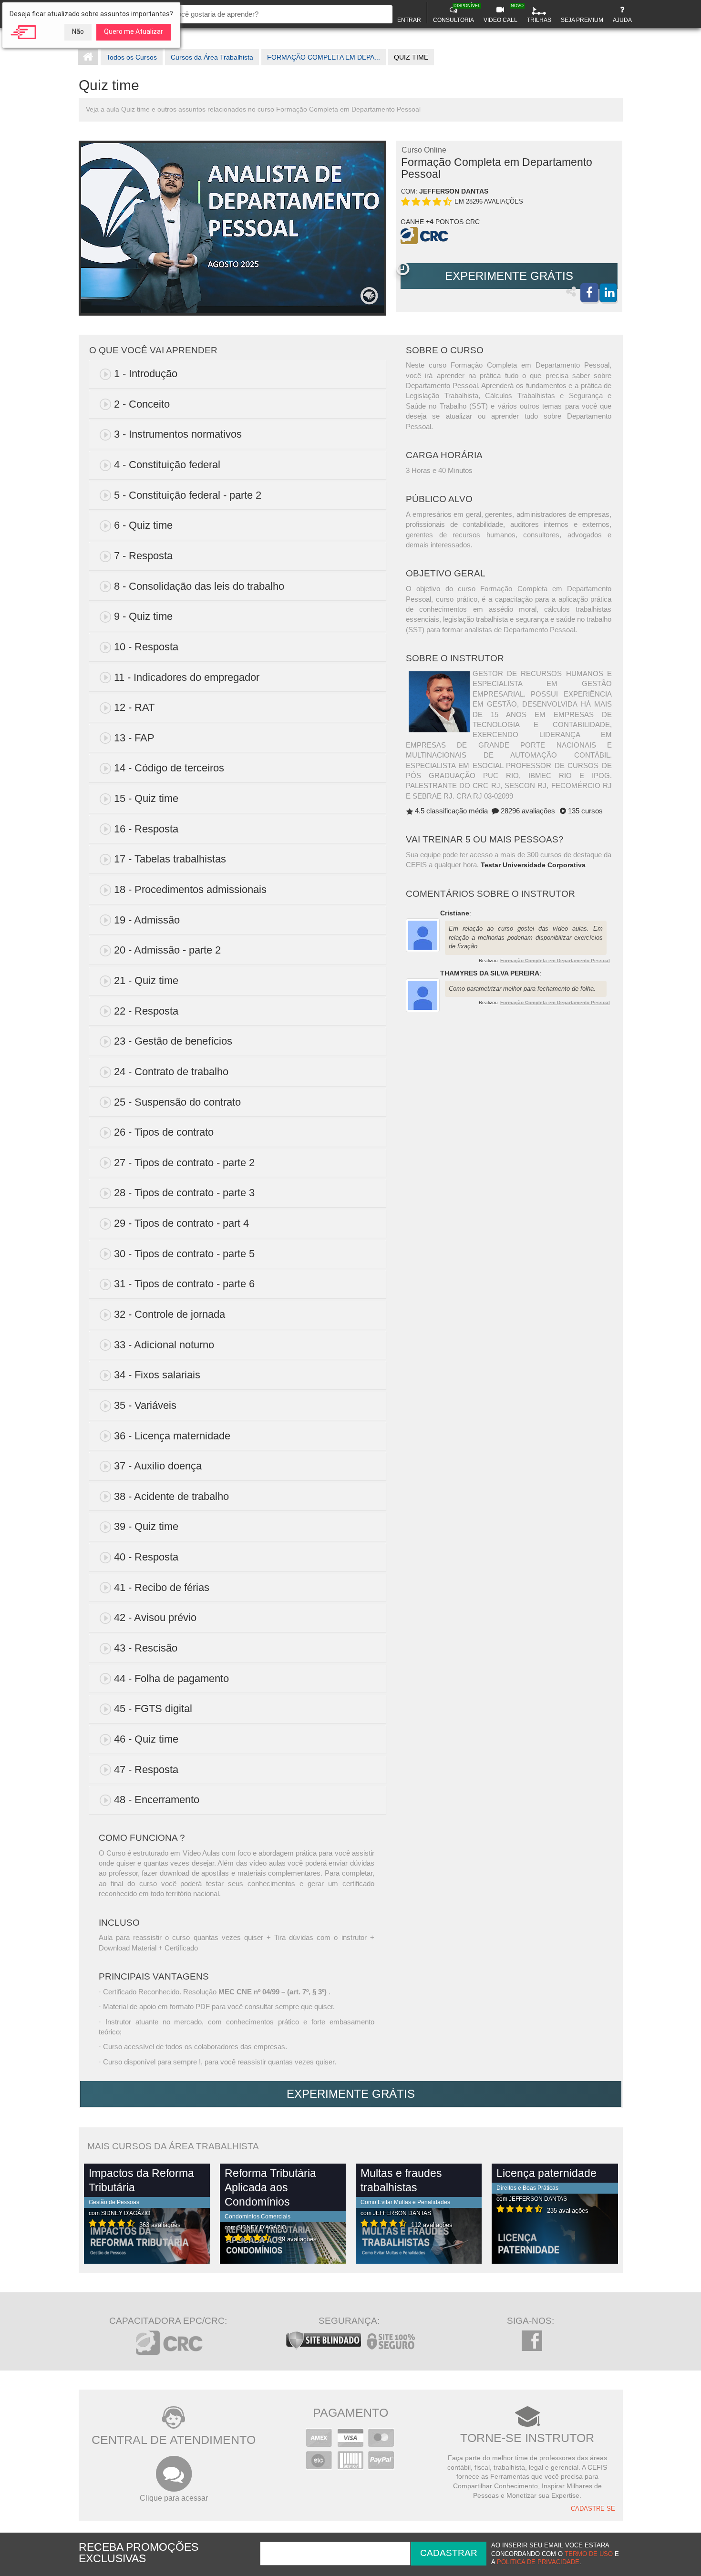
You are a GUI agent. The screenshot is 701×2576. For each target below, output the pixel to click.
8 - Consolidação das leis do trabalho (199, 586)
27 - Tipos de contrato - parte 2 (184, 1163)
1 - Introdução (146, 374)
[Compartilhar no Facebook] (589, 293)
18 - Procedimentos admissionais (190, 889)
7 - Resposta (143, 556)
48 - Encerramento (157, 1800)
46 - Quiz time (146, 1739)
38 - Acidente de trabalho (171, 1496)
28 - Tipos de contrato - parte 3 (184, 1193)
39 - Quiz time (146, 1526)
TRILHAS (539, 20)
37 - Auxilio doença (158, 1466)
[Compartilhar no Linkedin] (608, 293)
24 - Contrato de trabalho (171, 1072)
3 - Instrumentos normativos (178, 434)
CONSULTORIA (455, 13)
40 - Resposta (146, 1557)
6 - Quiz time (143, 525)
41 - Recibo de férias (162, 1587)
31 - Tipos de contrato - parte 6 (184, 1284)
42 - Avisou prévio (155, 1617)
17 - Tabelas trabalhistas (170, 859)
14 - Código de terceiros (169, 768)
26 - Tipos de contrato (164, 1132)
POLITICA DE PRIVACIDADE (538, 2562)
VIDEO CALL (502, 13)
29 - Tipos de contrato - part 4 (181, 1223)
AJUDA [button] (622, 20)
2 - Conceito (142, 404)
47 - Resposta (146, 1770)
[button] (403, 269)
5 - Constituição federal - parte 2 (188, 495)
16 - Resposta (146, 829)
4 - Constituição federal (167, 465)
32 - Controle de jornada (170, 1314)
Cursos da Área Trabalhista (212, 57)
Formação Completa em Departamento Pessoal (555, 960)
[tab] (238, 374)
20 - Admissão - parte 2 (167, 950)
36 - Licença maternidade (172, 1436)
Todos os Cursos (132, 57)
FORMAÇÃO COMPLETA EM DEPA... (324, 57)
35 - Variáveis (145, 1405)
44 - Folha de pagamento (171, 1678)
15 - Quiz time (146, 798)
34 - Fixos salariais (157, 1375)
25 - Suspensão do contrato (177, 1102)
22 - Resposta (146, 1011)
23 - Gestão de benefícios (173, 1041)
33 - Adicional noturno (164, 1345)
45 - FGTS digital (153, 1709)
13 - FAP (134, 738)
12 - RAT (134, 707)
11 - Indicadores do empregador (187, 677)
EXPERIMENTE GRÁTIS (509, 276)
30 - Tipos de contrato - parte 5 (184, 1254)
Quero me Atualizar (134, 31)
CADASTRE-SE (593, 2509)
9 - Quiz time (143, 616)
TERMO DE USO (589, 2554)
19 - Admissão (147, 920)
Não (78, 31)
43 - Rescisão (146, 1648)
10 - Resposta (146, 647)
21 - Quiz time (146, 980)
